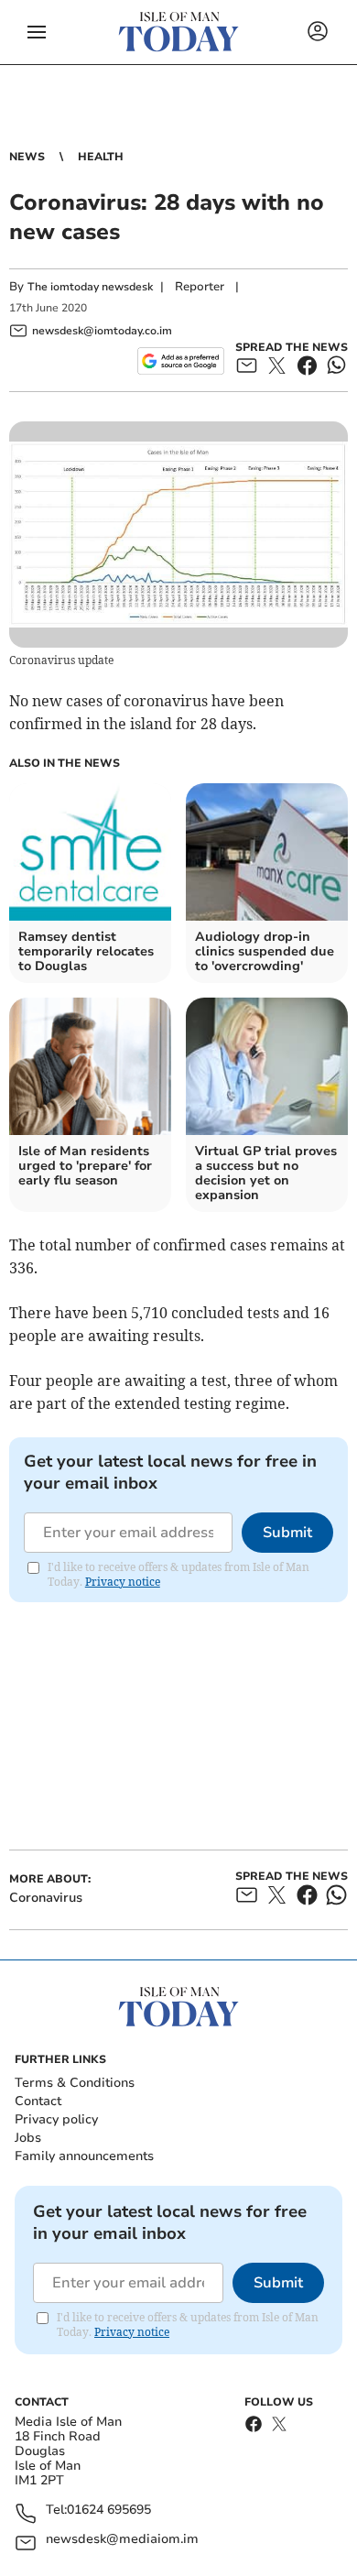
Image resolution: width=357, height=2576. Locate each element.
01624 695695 (109, 2511)
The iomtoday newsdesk (90, 287)
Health (101, 157)
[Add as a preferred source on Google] (181, 361)
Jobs (28, 2138)
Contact (38, 2101)
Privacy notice (123, 1582)
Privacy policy (56, 2119)
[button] (37, 32)
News (27, 157)
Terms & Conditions (75, 2083)
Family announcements (84, 2156)
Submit (287, 1533)
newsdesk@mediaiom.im (122, 2540)
